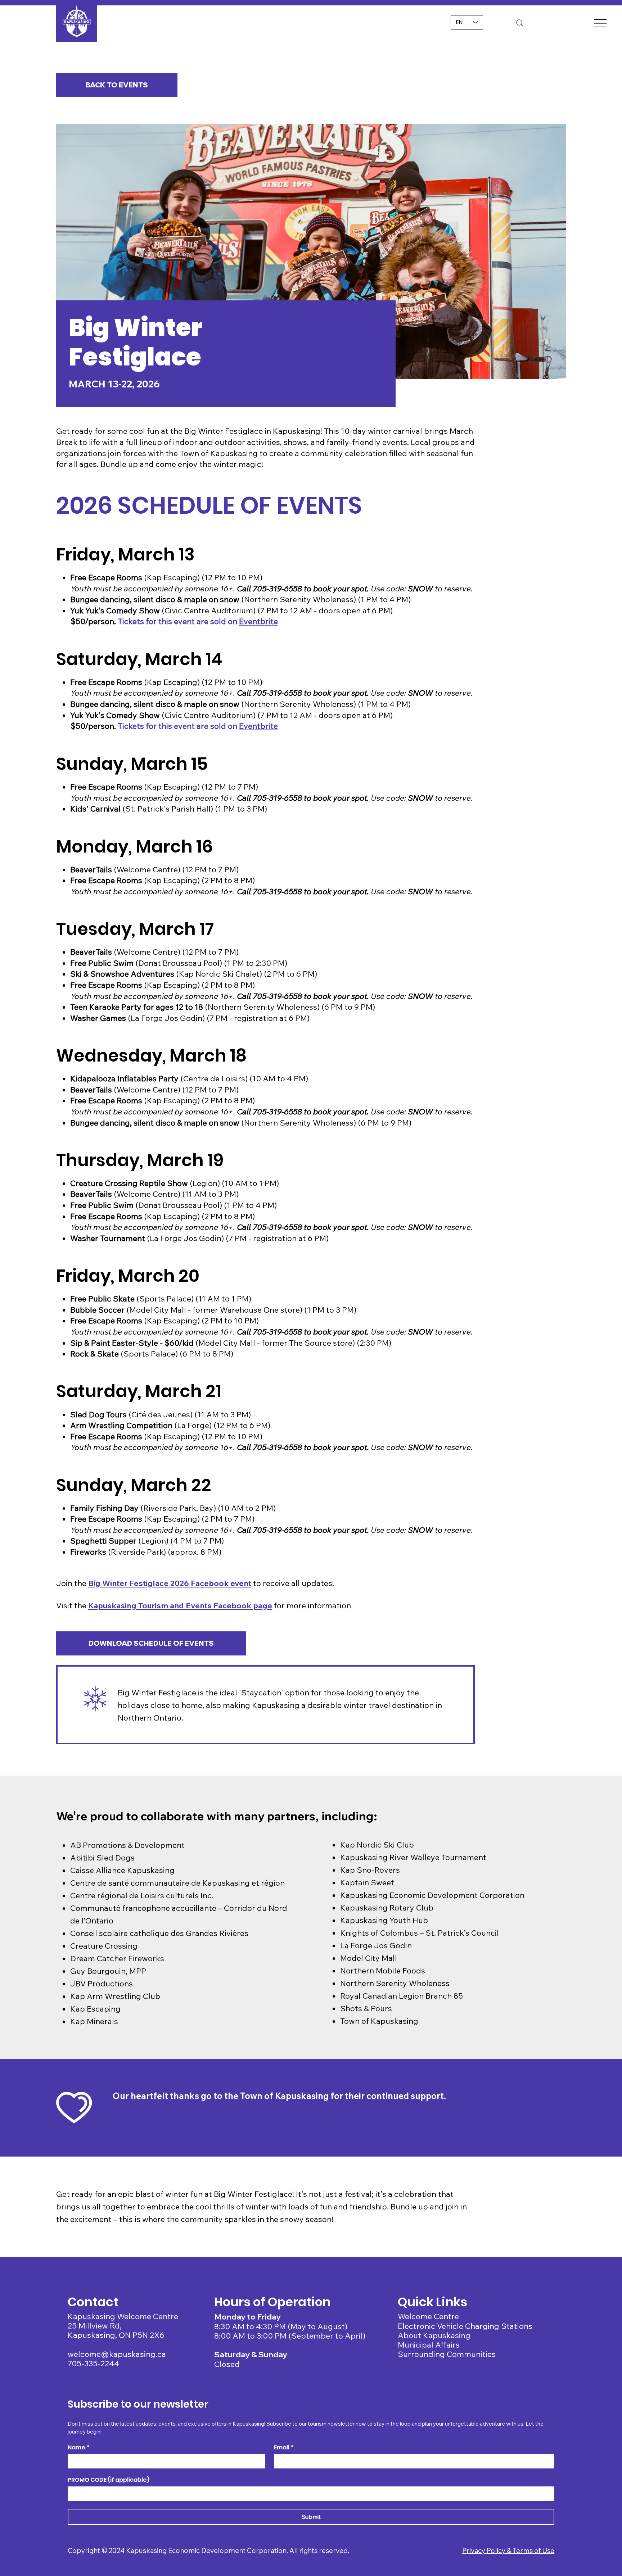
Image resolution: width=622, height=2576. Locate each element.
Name (79, 2448)
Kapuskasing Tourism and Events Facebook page (180, 1605)
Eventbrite (258, 621)
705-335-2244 (93, 2363)
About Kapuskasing (434, 2335)
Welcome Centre (428, 2316)
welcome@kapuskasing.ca (117, 2354)
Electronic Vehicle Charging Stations (465, 2326)
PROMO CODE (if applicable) (109, 2480)
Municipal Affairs (429, 2345)
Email (284, 2448)
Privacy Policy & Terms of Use (508, 2550)
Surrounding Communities (447, 2354)
